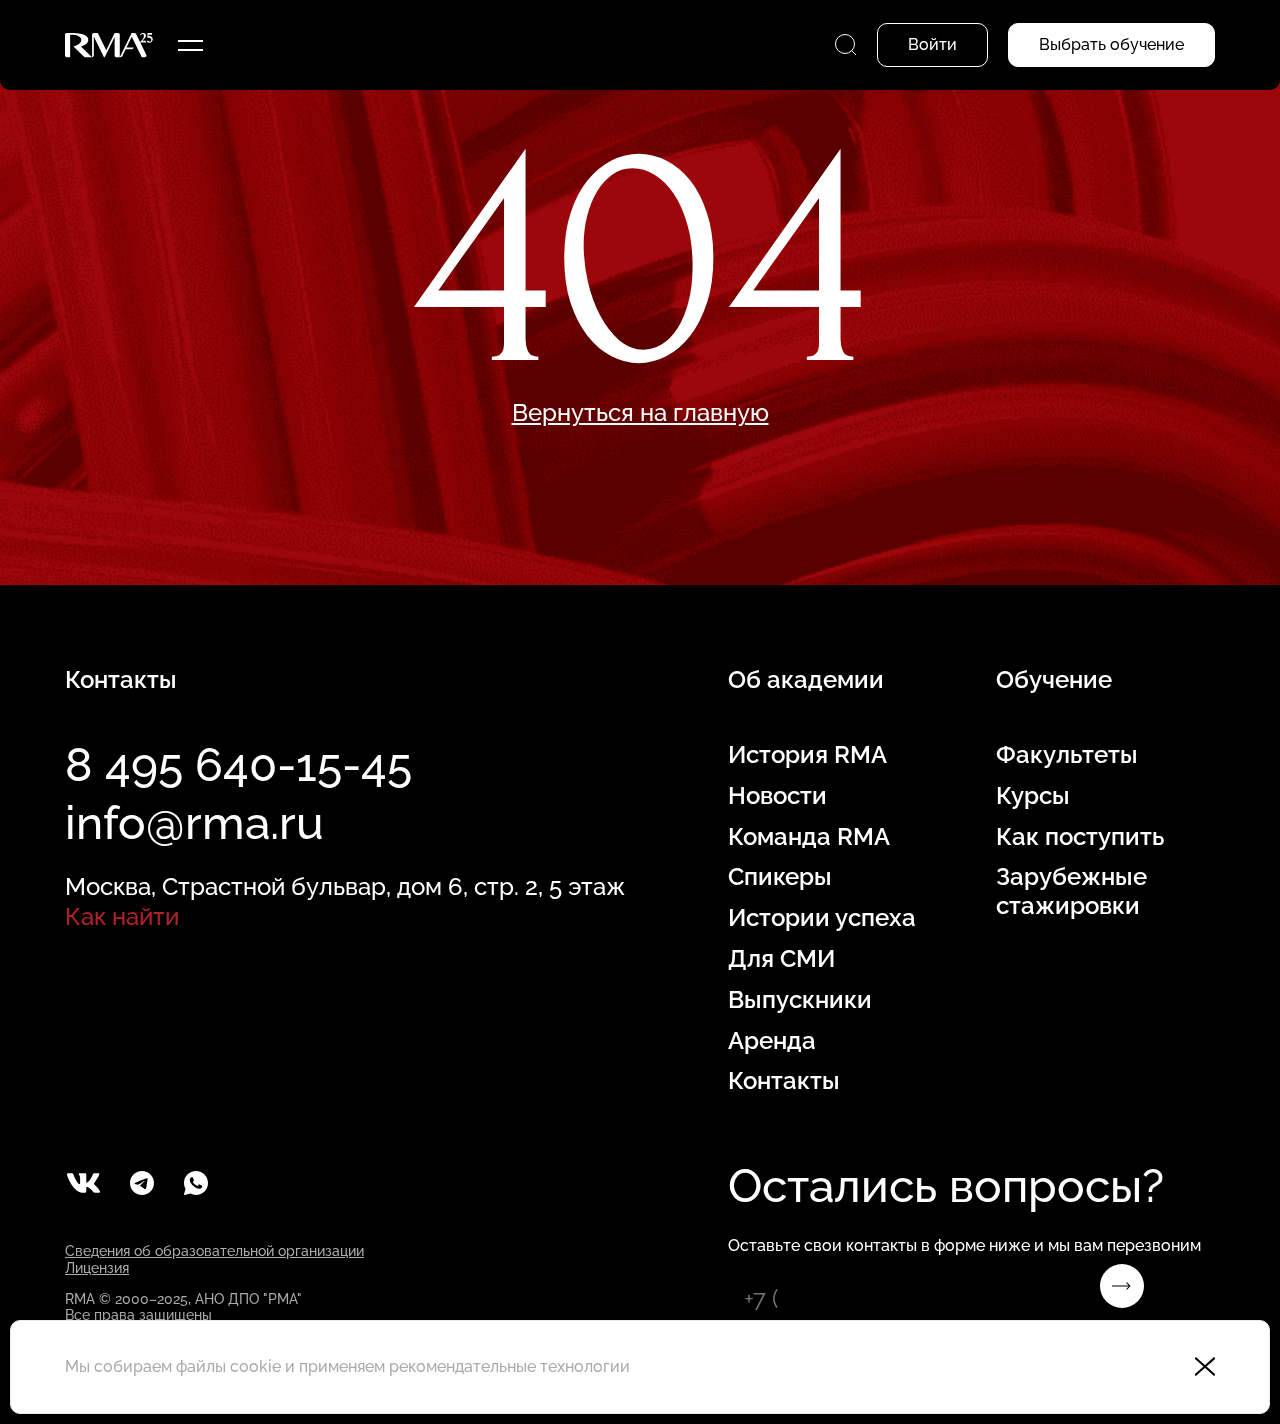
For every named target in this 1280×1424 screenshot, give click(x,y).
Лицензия (97, 1268)
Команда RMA (809, 837)
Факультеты (1067, 755)
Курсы (1033, 796)
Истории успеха (822, 918)
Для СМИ (781, 959)
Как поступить (1080, 837)
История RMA (807, 755)
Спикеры (780, 877)
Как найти (122, 916)
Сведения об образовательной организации (214, 1251)
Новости (777, 796)
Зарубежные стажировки (1071, 891)
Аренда (772, 1041)
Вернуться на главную (640, 413)
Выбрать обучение (1111, 44)
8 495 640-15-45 (238, 765)
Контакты (784, 1081)
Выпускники (800, 1000)
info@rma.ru (194, 823)
